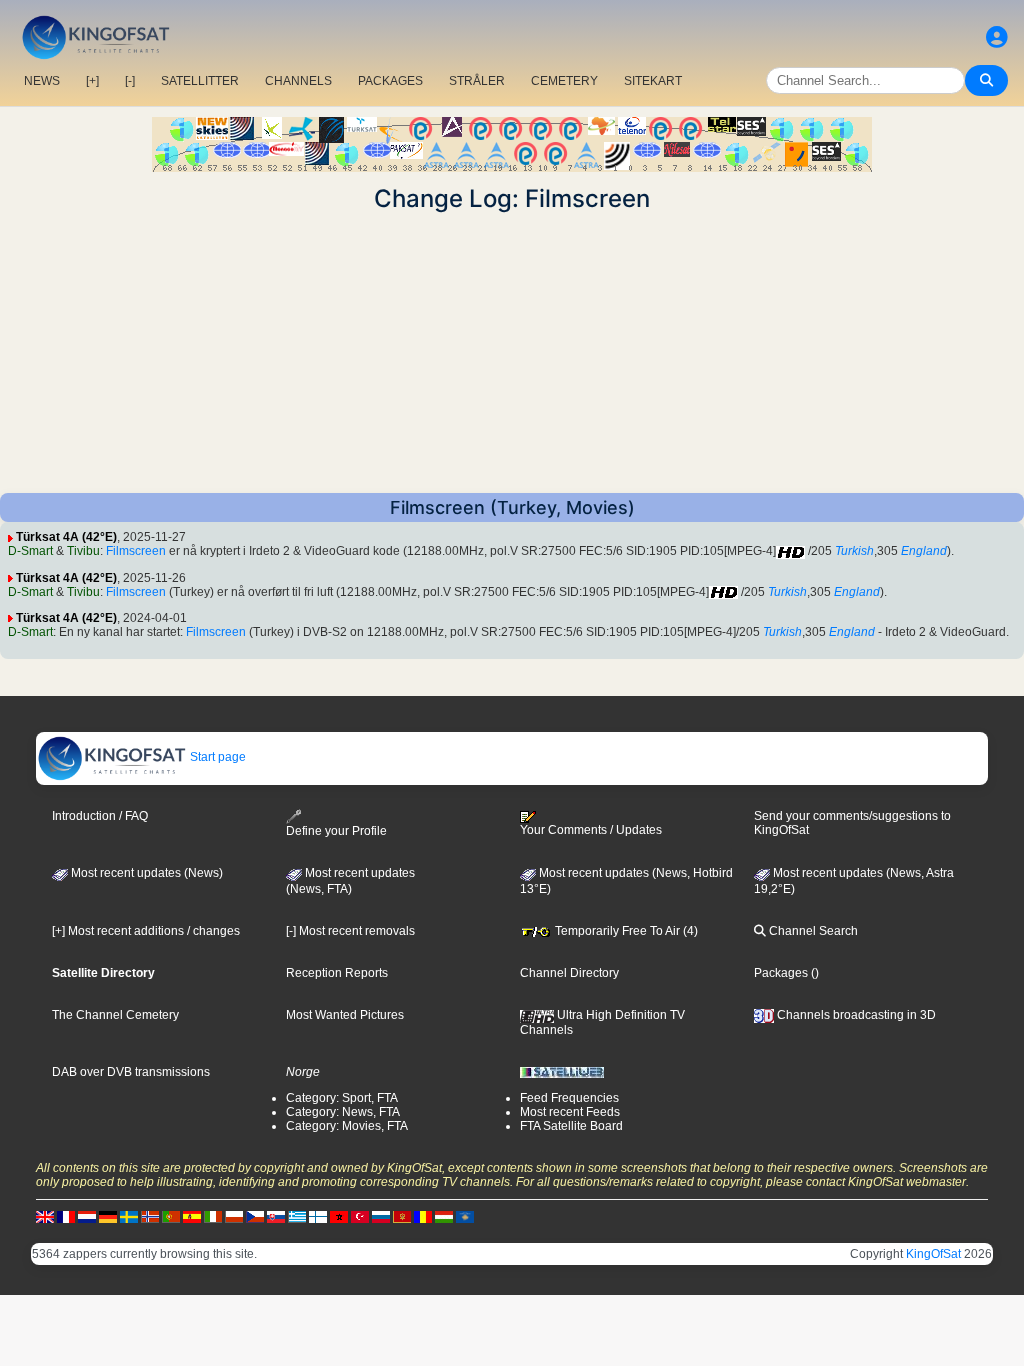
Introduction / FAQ (100, 816)
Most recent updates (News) (145, 873)
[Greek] (297, 1217)
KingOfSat (933, 1254)
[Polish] (234, 1217)
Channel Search (812, 931)
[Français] (66, 1217)
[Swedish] (129, 1217)
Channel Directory (569, 973)
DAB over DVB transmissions (131, 1072)
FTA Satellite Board (571, 1126)
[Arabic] (339, 1217)
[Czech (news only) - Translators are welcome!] (255, 1217)
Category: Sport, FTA (342, 1098)
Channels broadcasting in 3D (855, 1015)
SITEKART (653, 81)
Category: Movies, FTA (347, 1126)
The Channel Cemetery (115, 1015)
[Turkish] (360, 1217)
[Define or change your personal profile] (997, 37)
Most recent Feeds (570, 1112)
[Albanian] (465, 1217)
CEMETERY (564, 81)
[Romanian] (423, 1217)
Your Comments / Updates (591, 830)
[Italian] (213, 1217)
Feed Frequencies (569, 1098)
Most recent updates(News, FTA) (350, 881)
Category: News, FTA (343, 1112)
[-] (130, 81)
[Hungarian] (444, 1217)
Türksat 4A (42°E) (66, 537)
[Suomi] (318, 1217)
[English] (45, 1217)
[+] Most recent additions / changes (146, 931)
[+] (92, 81)
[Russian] (381, 1217)
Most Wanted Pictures (345, 1015)
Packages (781, 973)
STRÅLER (477, 81)
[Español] (192, 1217)
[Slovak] (276, 1217)
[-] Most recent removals (350, 931)
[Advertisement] (512, 353)
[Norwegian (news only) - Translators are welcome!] (150, 1217)
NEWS (42, 81)
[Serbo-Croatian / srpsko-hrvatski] (402, 1217)
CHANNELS (298, 81)
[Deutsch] (108, 1217)
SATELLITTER (200, 81)
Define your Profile (336, 831)
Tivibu (83, 551)
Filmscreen (136, 551)
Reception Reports (337, 973)
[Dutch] (87, 1217)
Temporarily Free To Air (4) (625, 931)
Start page (216, 757)
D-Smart (30, 551)
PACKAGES (390, 81)
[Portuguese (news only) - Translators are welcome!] (171, 1217)
